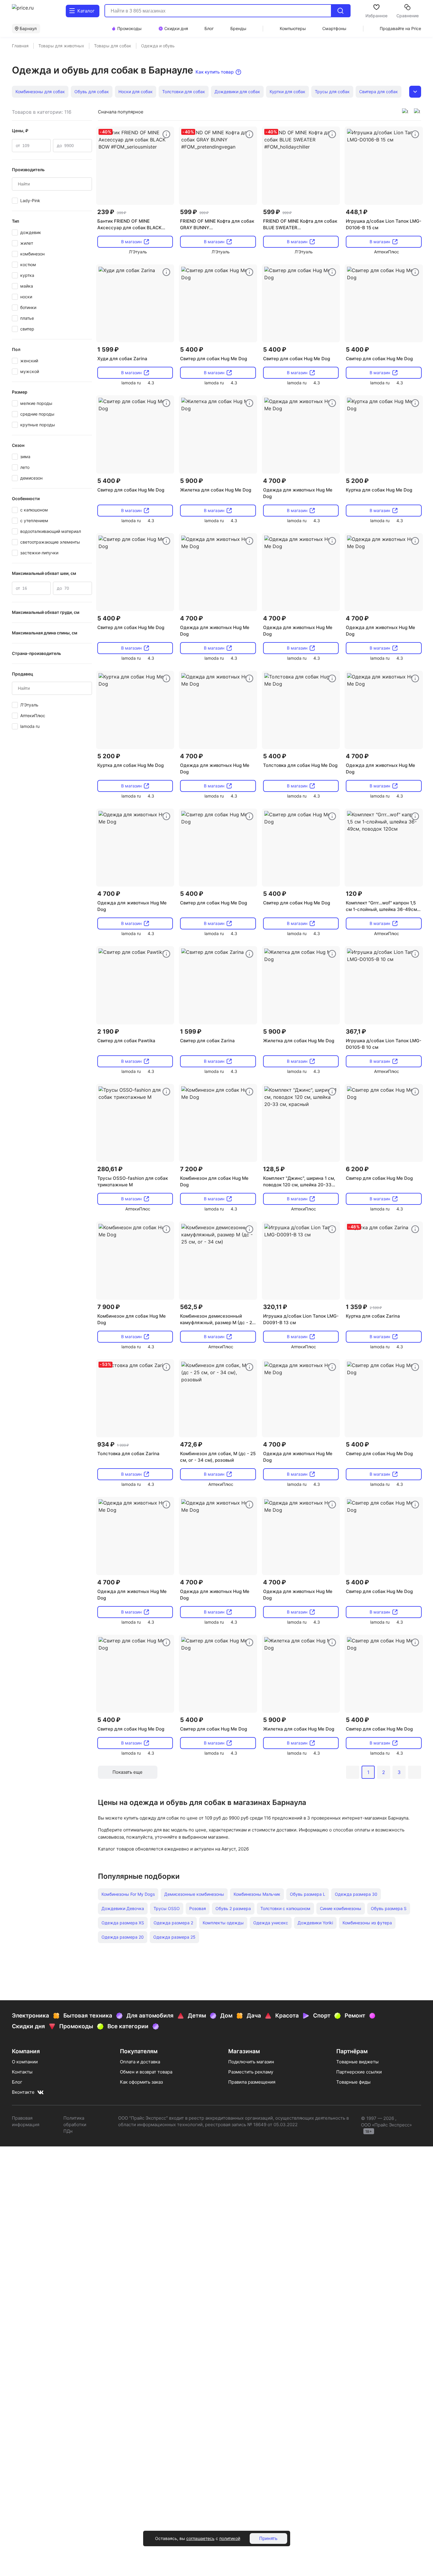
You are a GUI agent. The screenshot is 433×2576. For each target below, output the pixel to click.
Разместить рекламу (251, 2072)
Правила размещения (252, 2082)
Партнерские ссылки (359, 2072)
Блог (17, 2082)
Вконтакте (23, 2092)
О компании (25, 2062)
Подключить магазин (251, 2062)
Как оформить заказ (141, 2082)
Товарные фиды (353, 2082)
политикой (230, 2538)
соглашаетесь (200, 2538)
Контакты (22, 2072)
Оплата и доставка (140, 2062)
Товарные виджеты (357, 2062)
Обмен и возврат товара (146, 2072)
